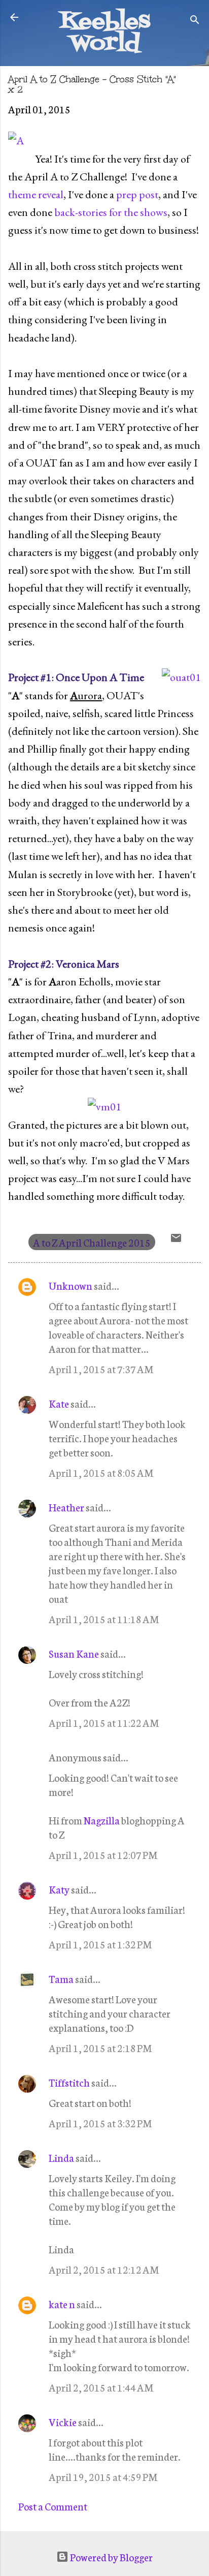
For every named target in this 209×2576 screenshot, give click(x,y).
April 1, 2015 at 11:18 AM (104, 1619)
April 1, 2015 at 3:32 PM (100, 2123)
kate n (62, 2304)
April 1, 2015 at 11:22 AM (104, 1722)
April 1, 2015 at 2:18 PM (100, 2047)
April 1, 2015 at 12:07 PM (103, 1854)
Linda (61, 2157)
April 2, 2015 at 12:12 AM (104, 2269)
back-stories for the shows (111, 212)
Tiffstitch (69, 2082)
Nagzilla (102, 1820)
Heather (66, 1507)
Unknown (71, 1285)
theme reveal (36, 194)
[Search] (195, 21)
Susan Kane (74, 1653)
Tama (61, 1978)
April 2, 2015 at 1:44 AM (101, 2387)
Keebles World (105, 33)
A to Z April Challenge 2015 (92, 1242)
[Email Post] (176, 1239)
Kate (59, 1403)
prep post (137, 194)
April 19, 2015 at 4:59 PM (103, 2476)
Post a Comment (53, 2506)
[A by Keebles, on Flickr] (16, 141)
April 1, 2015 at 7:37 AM (101, 1369)
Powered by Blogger (111, 2557)
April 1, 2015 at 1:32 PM (100, 1944)
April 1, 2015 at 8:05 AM (101, 1472)
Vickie (63, 2422)
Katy (59, 1889)
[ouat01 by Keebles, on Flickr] (181, 677)
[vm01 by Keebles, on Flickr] (104, 1107)
